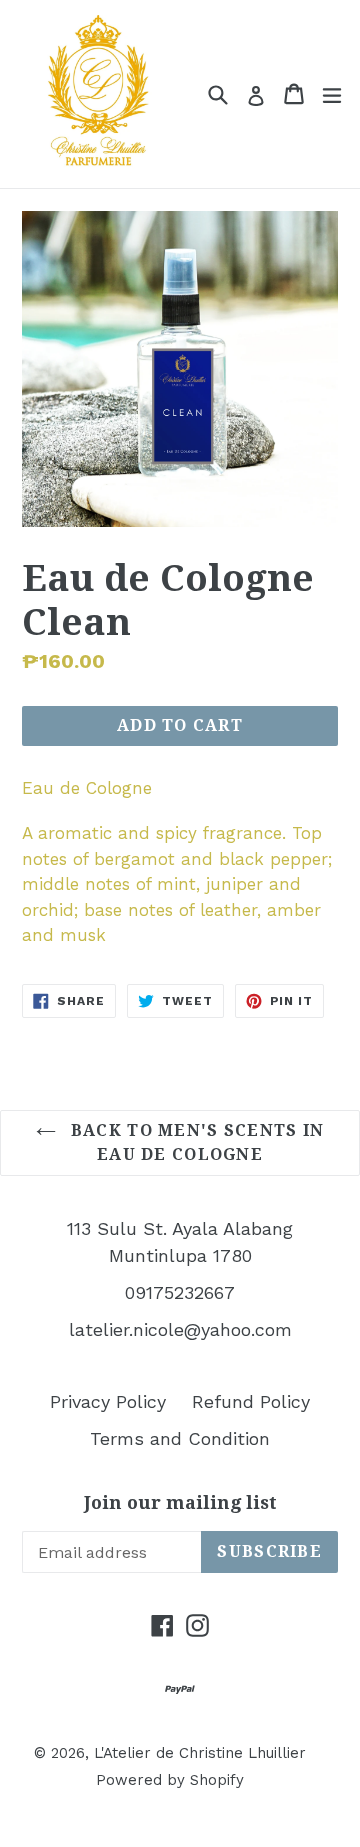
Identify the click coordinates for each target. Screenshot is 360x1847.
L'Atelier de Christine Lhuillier (200, 1753)
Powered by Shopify (170, 1780)
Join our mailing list (180, 1502)
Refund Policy (251, 1401)
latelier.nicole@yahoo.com (180, 1329)
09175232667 (180, 1292)
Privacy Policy (108, 1401)
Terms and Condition (180, 1438)
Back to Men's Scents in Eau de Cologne (195, 1142)
